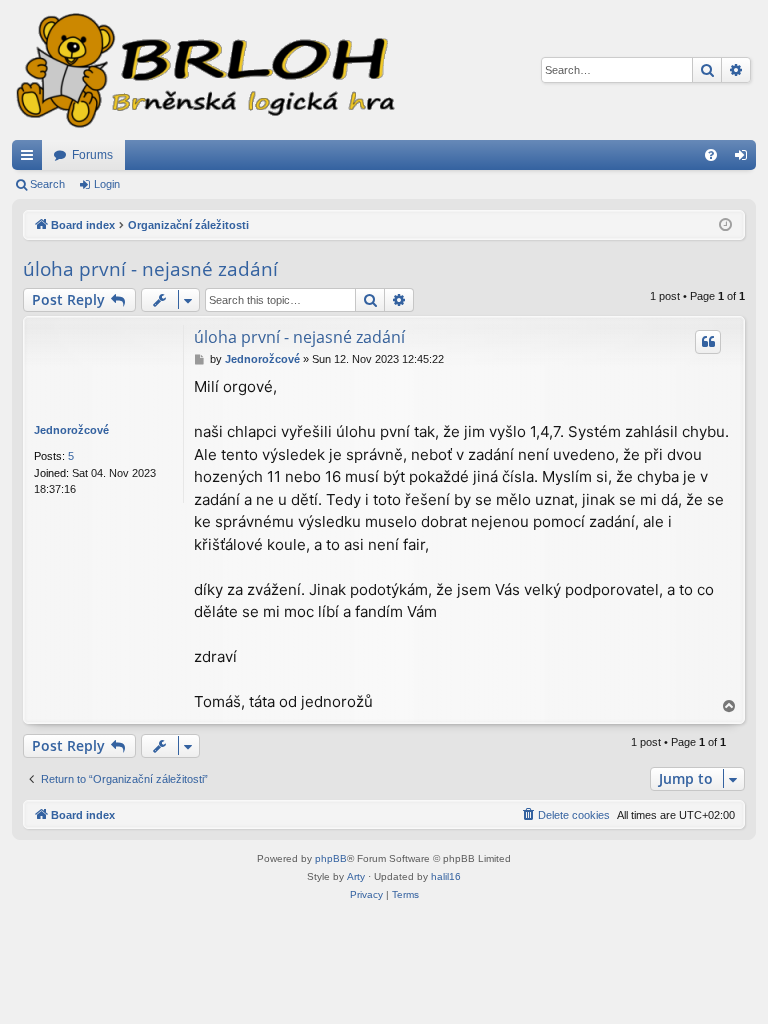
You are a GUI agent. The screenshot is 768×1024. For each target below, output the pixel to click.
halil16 (446, 876)
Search (47, 184)
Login (107, 184)
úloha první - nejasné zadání (150, 269)
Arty (356, 876)
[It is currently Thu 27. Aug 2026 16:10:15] (725, 225)
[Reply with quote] (708, 342)
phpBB (331, 858)
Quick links (31, 159)
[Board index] (204, 70)
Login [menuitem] (745, 159)
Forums (92, 155)
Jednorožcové (71, 430)
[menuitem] (711, 155)
